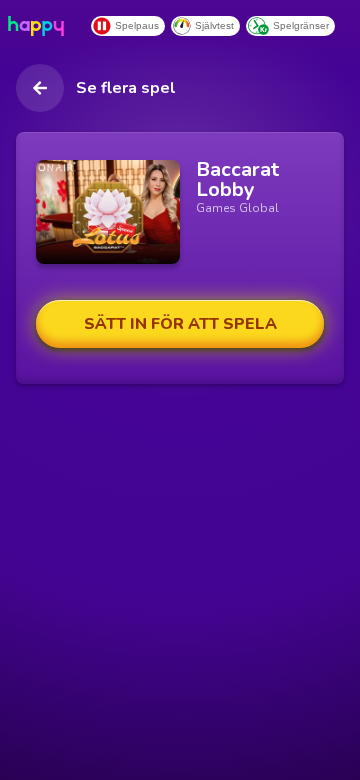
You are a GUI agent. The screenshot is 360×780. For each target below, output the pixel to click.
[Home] (40, 26)
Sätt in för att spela (180, 324)
